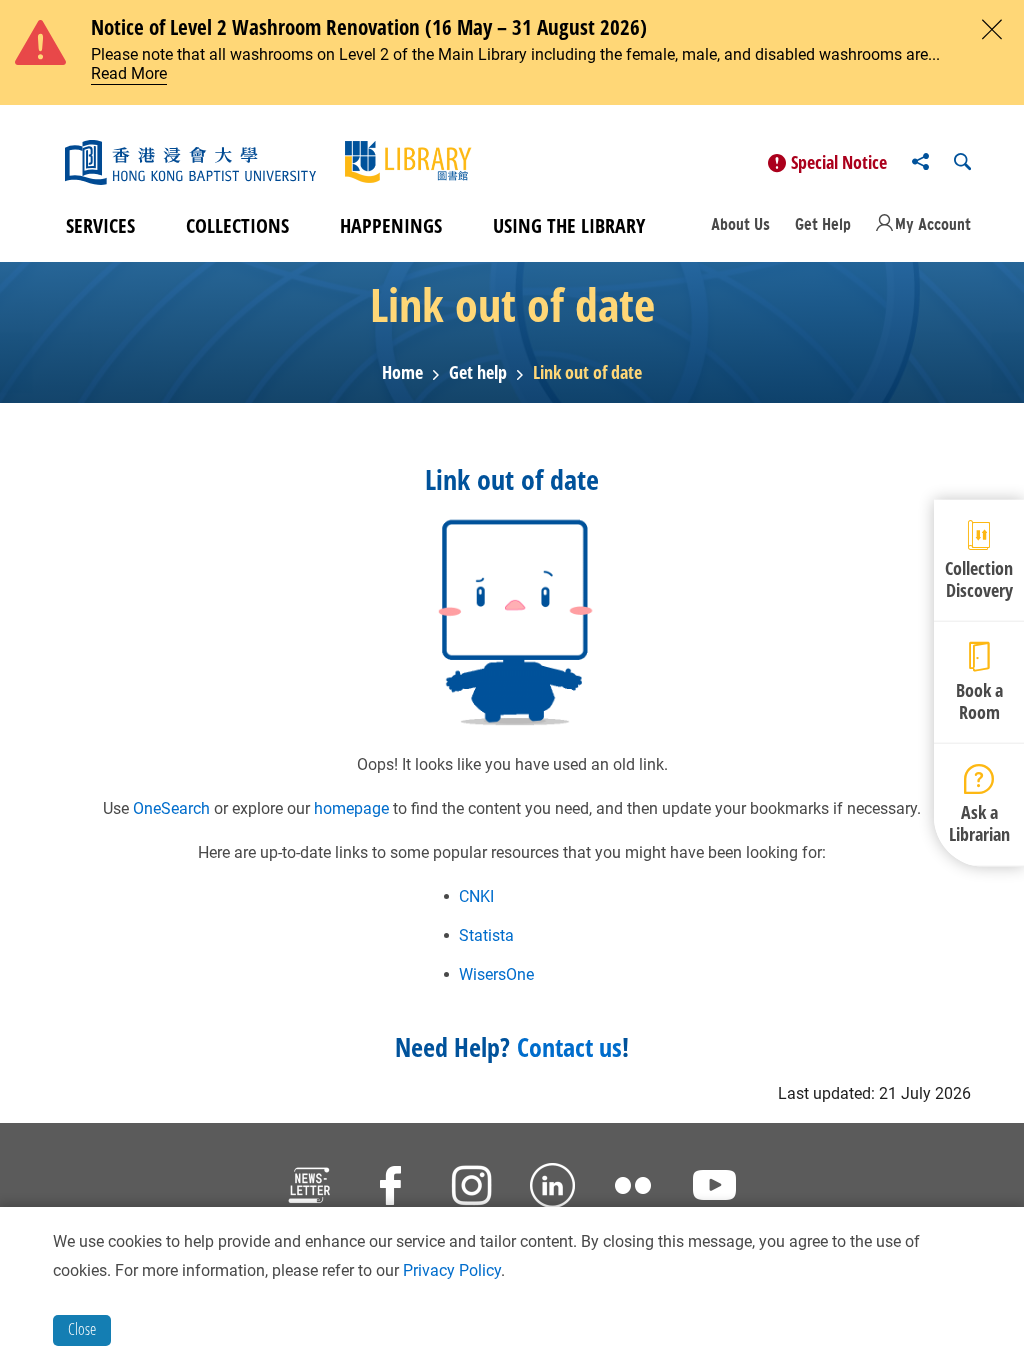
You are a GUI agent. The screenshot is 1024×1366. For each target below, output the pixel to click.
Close (82, 1329)
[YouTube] (714, 1188)
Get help (478, 373)
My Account (933, 224)
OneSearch (171, 808)
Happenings (391, 225)
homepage (351, 808)
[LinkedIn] (552, 1188)
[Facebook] (390, 1188)
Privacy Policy (452, 1270)
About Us (740, 224)
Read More (129, 73)
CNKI (476, 896)
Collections (237, 225)
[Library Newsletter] (309, 1188)
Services (100, 225)
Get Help (823, 224)
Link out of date (587, 373)
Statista (486, 935)
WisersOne (496, 974)
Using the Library (569, 225)
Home (402, 373)
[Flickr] (633, 1188)
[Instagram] (471, 1188)
